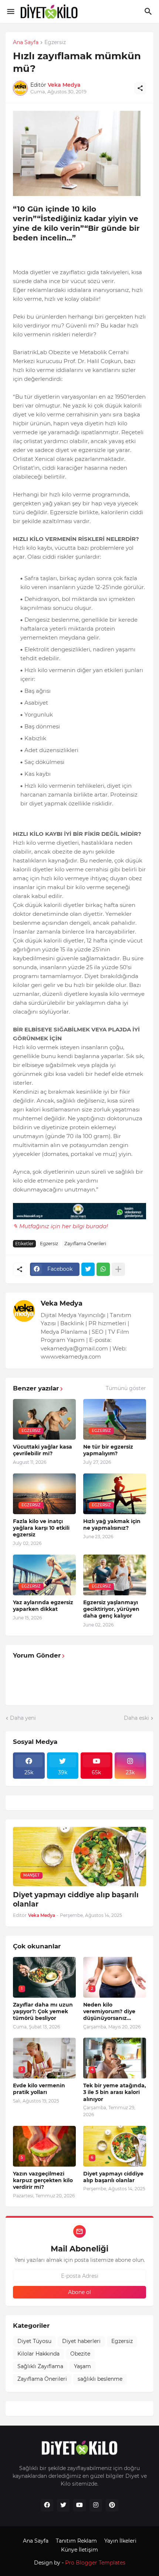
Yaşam (82, 2366)
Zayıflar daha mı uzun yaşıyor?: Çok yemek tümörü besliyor (43, 2011)
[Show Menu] (10, 11)
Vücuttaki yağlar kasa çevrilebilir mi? (43, 1450)
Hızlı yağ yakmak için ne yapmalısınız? (112, 1525)
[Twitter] (88, 1269)
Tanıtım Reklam (76, 2541)
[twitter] (63, 2505)
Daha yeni (23, 1718)
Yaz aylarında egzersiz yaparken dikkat (43, 1606)
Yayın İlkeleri (120, 2541)
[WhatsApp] (103, 1269)
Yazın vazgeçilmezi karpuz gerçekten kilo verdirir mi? (43, 2180)
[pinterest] (112, 2505)
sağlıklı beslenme (100, 2379)
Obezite (80, 2354)
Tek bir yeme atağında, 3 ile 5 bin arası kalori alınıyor (115, 2092)
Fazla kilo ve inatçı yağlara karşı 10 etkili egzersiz (41, 1528)
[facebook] (47, 2505)
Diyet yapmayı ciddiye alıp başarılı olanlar (76, 1899)
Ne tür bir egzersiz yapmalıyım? (108, 1450)
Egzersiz (55, 43)
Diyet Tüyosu (34, 2341)
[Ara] (149, 11)
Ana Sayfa (26, 43)
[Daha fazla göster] (118, 1269)
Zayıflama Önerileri (85, 1244)
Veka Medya (62, 1303)
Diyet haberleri (81, 2341)
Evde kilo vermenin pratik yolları (39, 2089)
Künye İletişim (79, 2550)
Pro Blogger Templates (95, 2563)
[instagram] (96, 2505)
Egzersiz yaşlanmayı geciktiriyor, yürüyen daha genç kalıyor (111, 1609)
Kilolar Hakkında (38, 2354)
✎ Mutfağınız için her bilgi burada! (60, 1226)
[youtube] (79, 2505)
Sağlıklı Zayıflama (40, 2366)
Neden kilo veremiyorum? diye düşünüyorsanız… (109, 2011)
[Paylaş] (140, 88)
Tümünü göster (126, 1388)
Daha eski (136, 1718)
